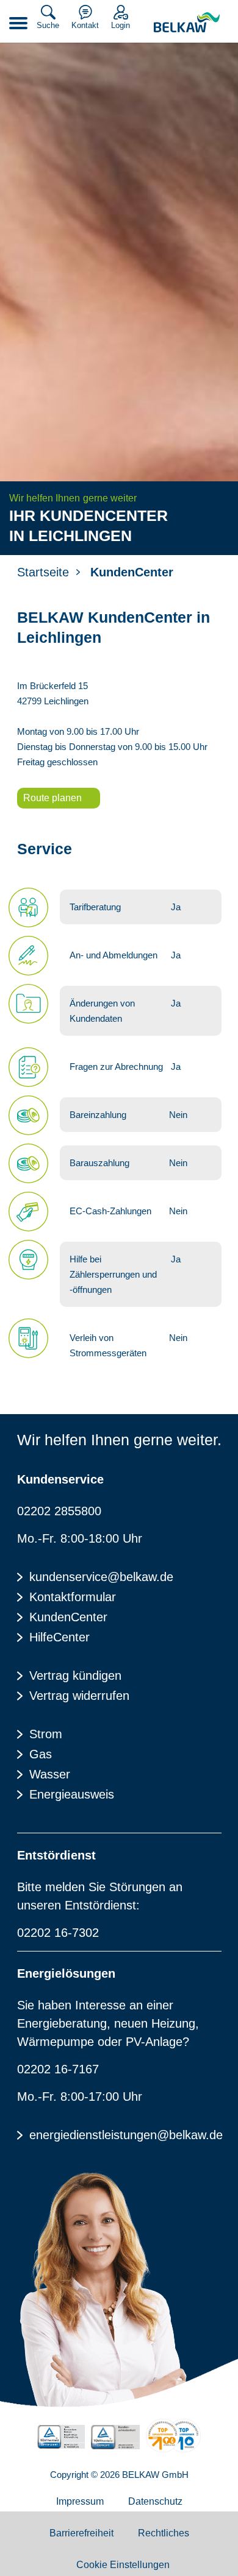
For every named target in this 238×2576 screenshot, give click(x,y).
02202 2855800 (59, 1511)
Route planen (52, 798)
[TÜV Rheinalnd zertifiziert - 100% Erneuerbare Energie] (61, 2437)
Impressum (80, 2501)
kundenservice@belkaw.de (101, 1577)
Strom (46, 1734)
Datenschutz (155, 2501)
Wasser (50, 1774)
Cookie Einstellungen (123, 2565)
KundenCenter (68, 1617)
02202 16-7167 (58, 2069)
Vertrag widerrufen (79, 1696)
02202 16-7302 (58, 1933)
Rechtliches (164, 2533)
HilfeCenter (60, 1637)
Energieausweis (72, 1794)
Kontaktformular (73, 1597)
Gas (41, 1754)
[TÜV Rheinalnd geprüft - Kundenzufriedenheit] (115, 2437)
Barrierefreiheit (81, 2533)
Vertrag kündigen (75, 1675)
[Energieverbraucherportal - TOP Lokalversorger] (173, 2436)
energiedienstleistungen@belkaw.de (125, 2135)
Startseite (43, 572)
